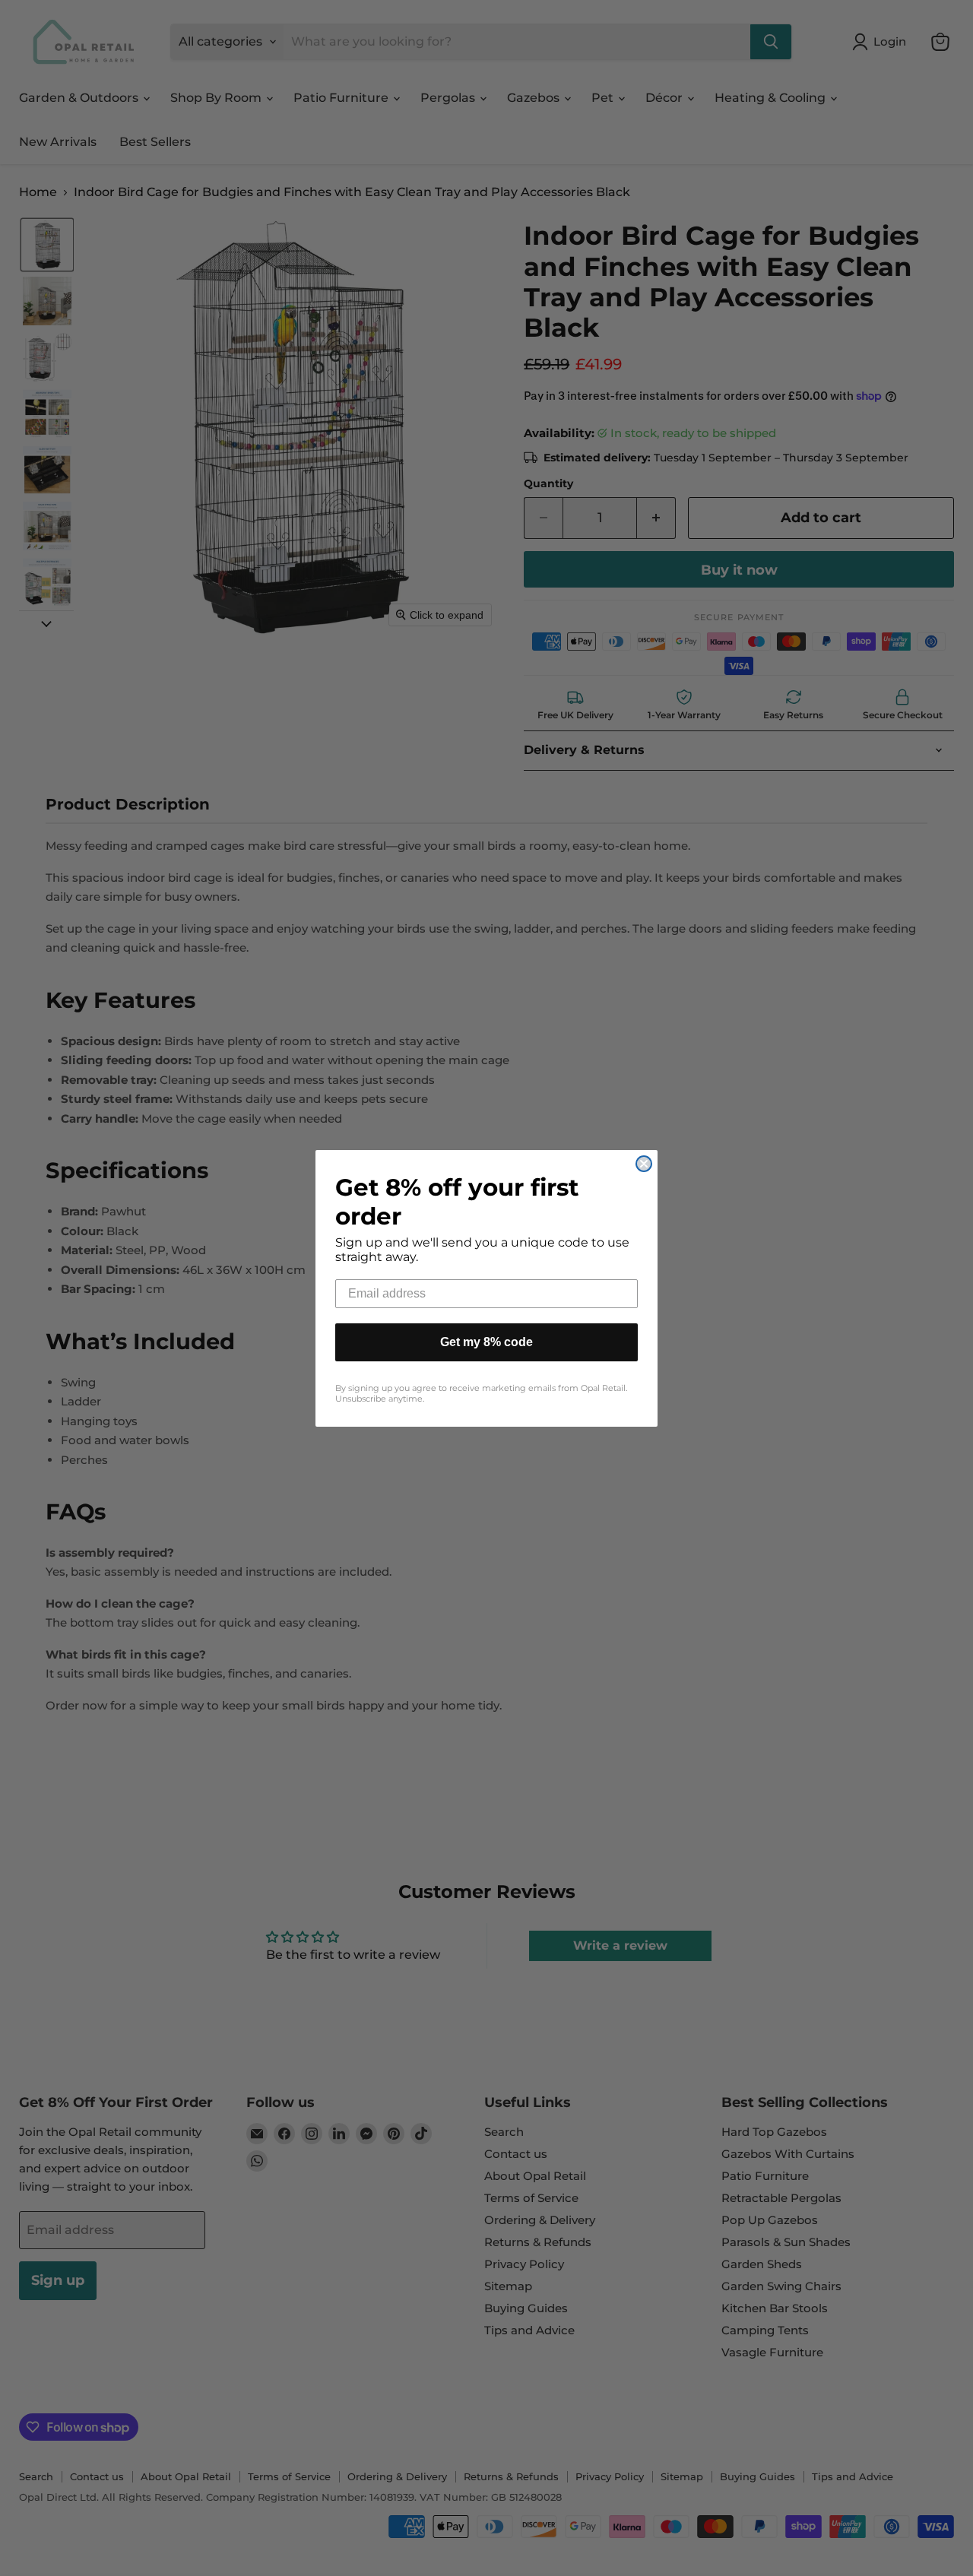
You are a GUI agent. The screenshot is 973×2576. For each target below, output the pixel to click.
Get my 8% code (486, 1342)
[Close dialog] (644, 1164)
